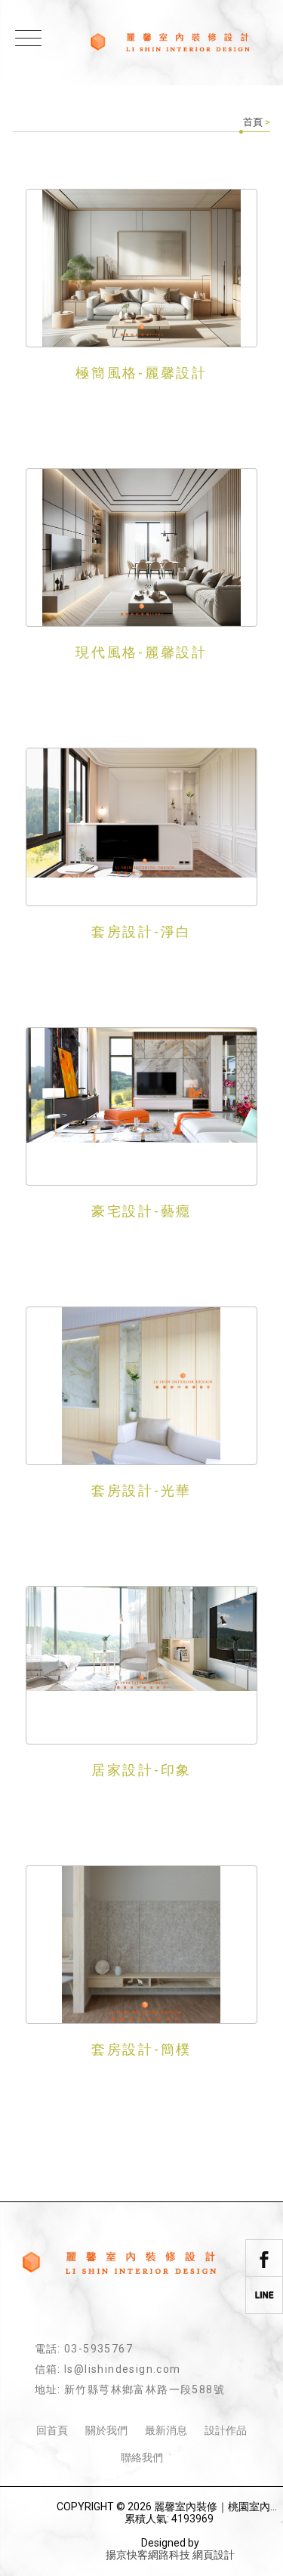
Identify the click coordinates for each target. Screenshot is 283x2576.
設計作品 (226, 2430)
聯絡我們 (142, 2457)
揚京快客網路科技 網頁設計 (170, 2555)
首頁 (253, 122)
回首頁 (52, 2430)
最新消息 (166, 2430)
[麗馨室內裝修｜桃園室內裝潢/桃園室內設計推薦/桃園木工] (170, 43)
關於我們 (106, 2430)
